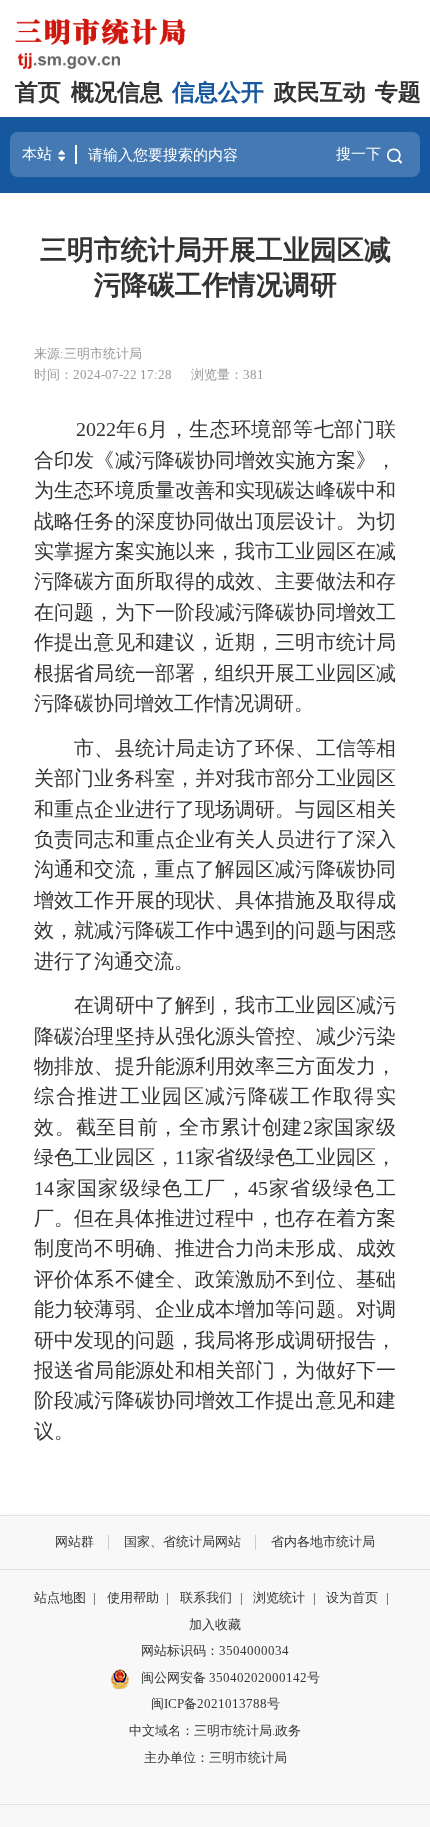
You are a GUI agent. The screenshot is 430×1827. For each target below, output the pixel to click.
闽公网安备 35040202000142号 (229, 1677)
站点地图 (60, 1597)
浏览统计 (279, 1597)
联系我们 (206, 1597)
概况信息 (117, 92)
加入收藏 (215, 1624)
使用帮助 (133, 1597)
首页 (38, 92)
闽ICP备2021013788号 (215, 1703)
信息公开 (218, 92)
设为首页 (352, 1597)
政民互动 (320, 92)
